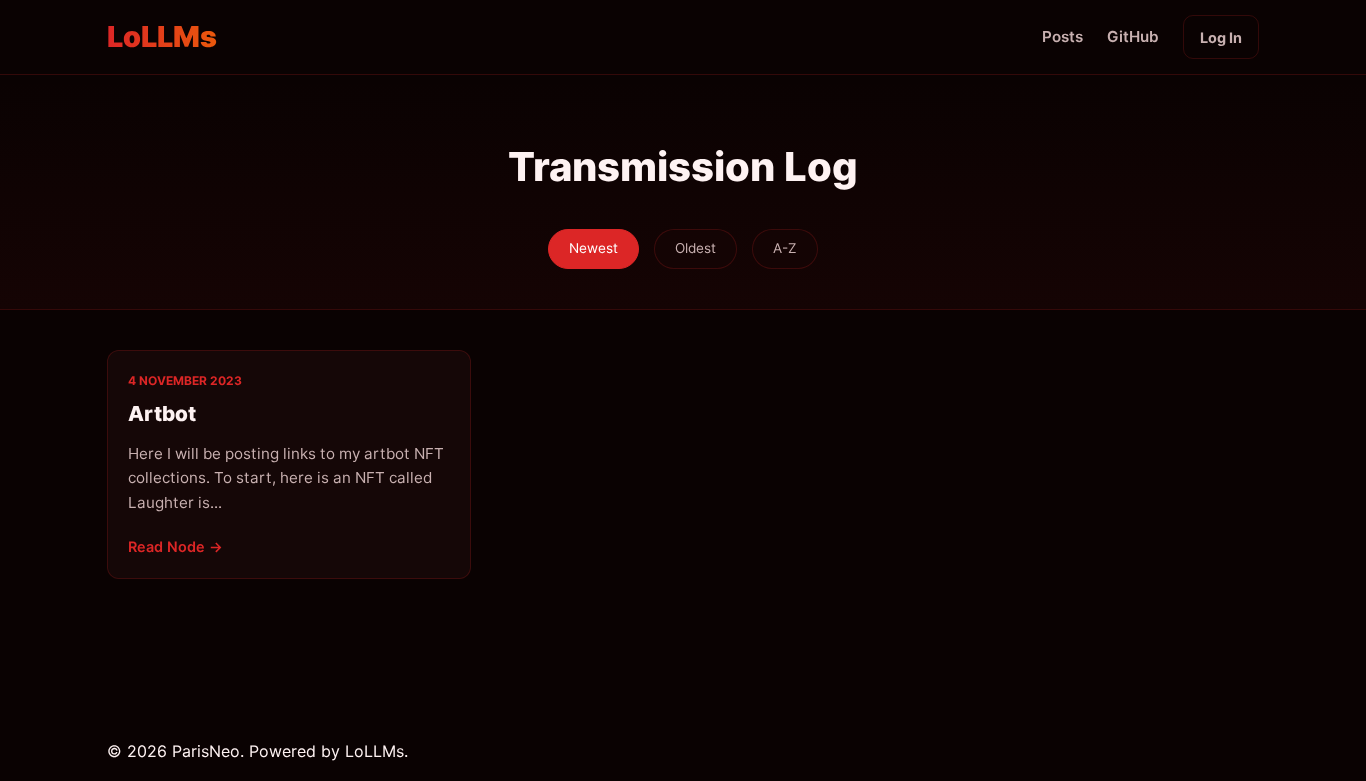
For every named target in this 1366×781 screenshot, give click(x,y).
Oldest (695, 248)
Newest (593, 248)
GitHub (1133, 36)
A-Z (785, 248)
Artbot (162, 413)
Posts (1062, 36)
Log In (1221, 37)
